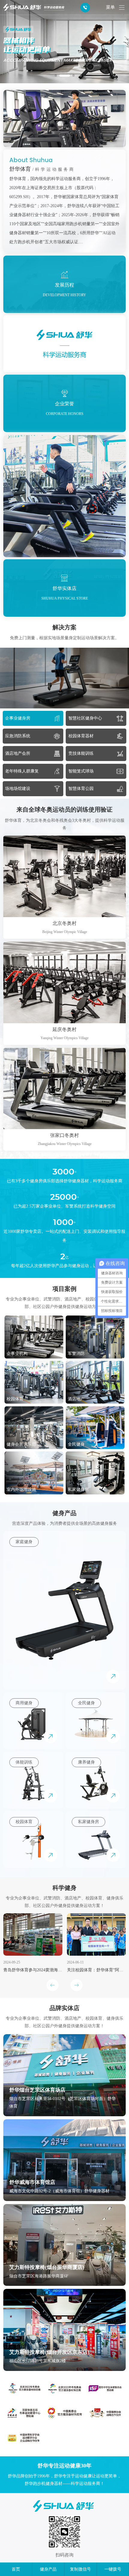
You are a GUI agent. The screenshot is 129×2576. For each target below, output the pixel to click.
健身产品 (48, 2569)
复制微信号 (80, 2569)
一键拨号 (113, 2569)
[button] (56, 75)
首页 (16, 2569)
